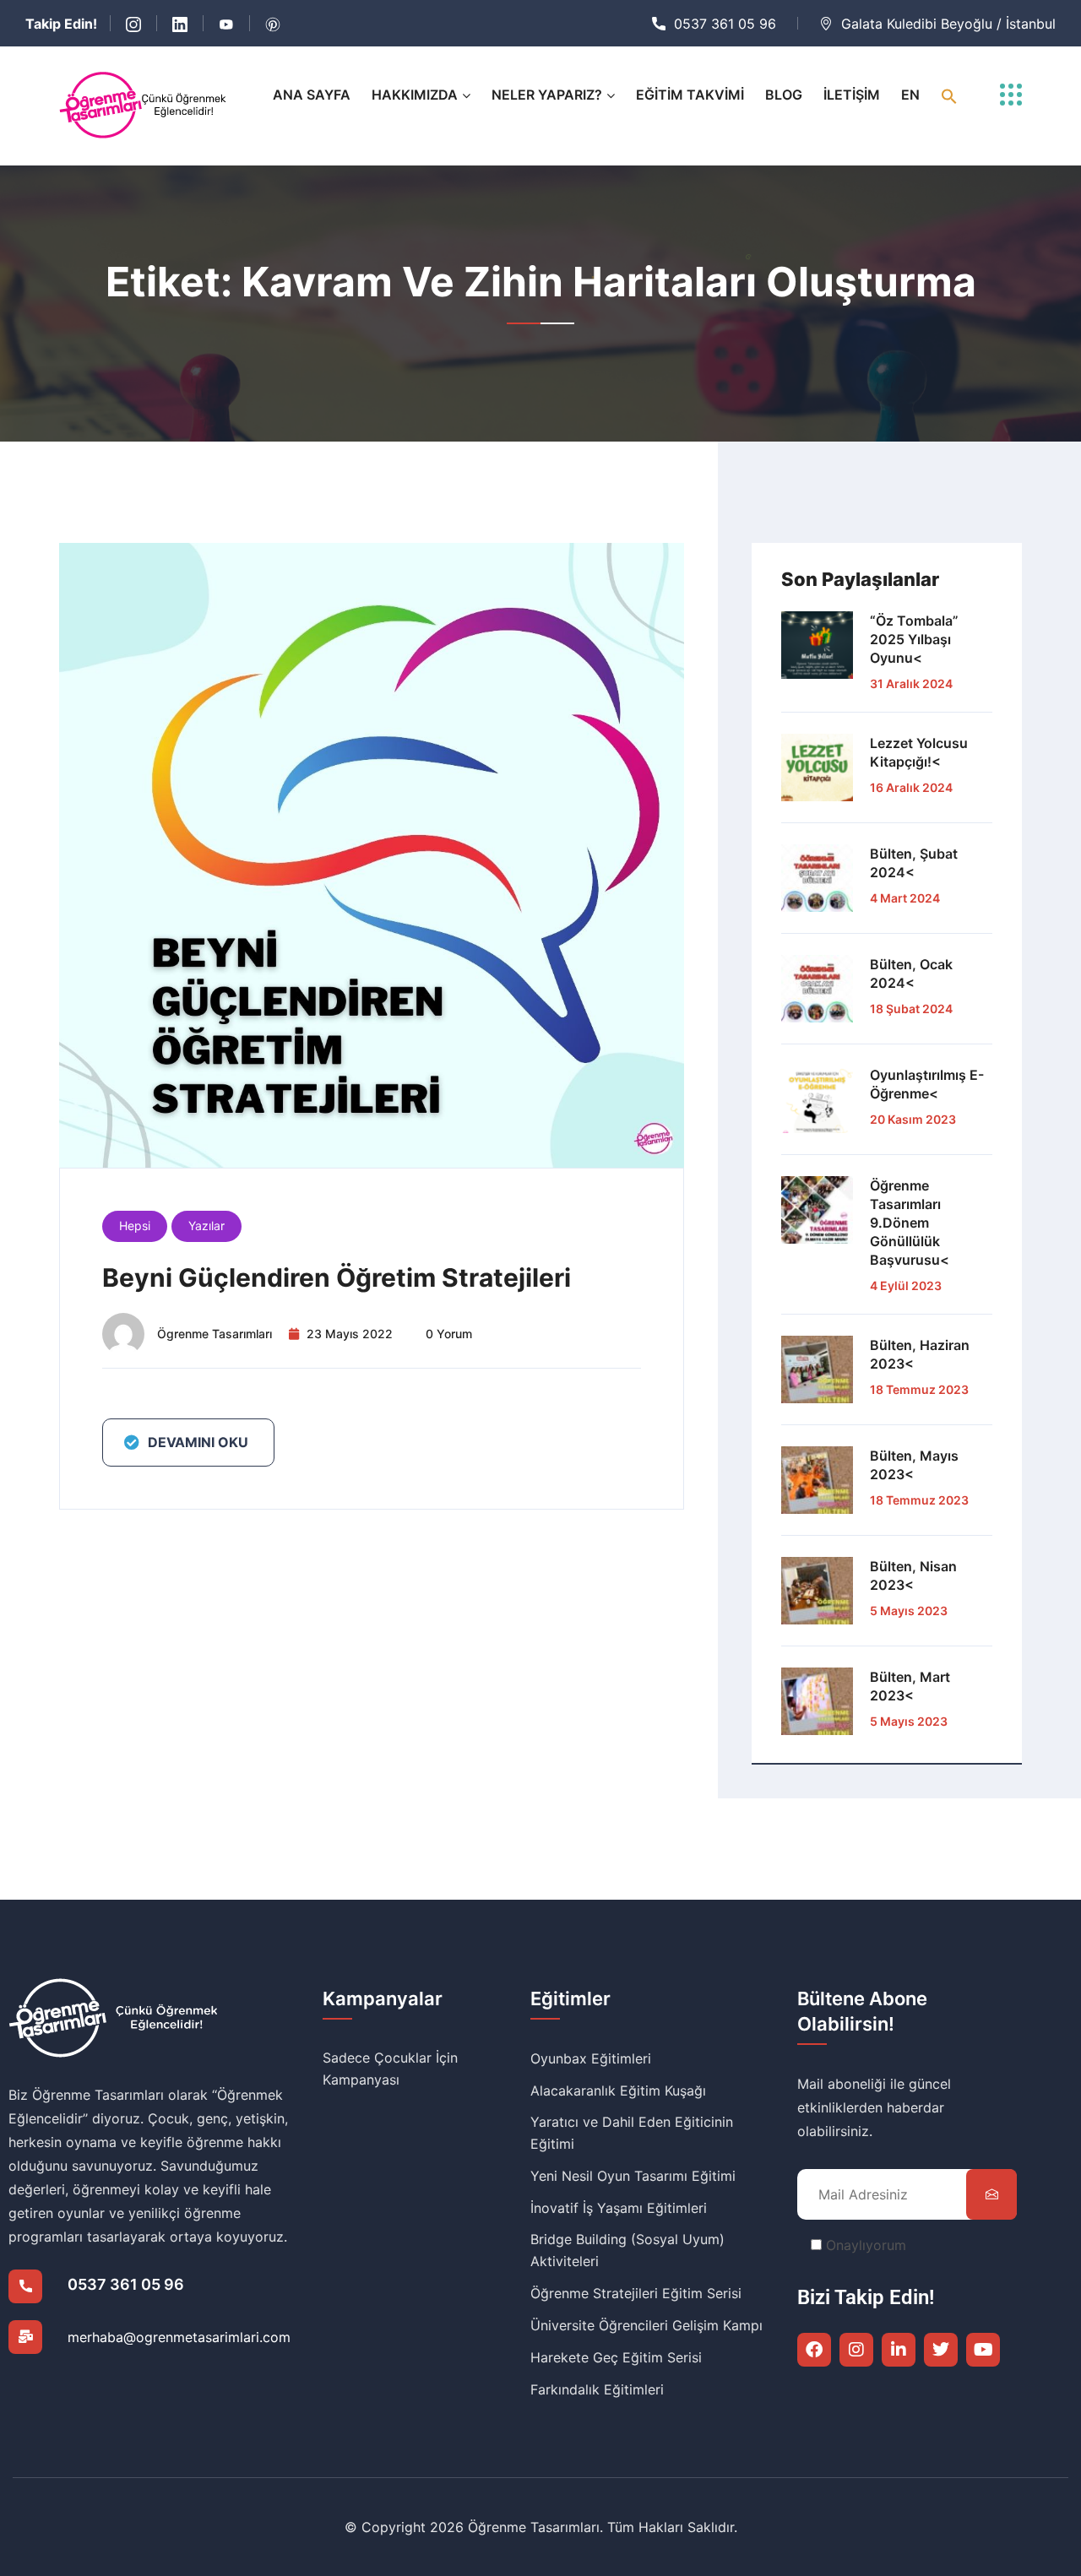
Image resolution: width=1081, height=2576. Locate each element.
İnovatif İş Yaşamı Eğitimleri (619, 2208)
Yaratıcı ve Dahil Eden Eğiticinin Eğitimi (632, 2133)
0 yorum (449, 1334)
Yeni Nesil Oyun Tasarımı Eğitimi (633, 2176)
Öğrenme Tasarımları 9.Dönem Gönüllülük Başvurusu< (910, 1223)
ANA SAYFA (312, 95)
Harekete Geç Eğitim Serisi (616, 2357)
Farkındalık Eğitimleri (597, 2389)
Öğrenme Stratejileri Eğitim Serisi (636, 2293)
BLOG (784, 95)
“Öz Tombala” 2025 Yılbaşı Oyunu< (914, 639)
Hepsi (135, 1226)
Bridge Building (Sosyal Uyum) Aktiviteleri (627, 2250)
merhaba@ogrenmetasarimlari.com (179, 2337)
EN (910, 95)
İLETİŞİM (852, 95)
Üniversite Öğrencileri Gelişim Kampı (646, 2325)
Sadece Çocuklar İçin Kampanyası (390, 2069)
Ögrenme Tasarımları (215, 1334)
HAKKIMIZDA (415, 95)
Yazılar (206, 1226)
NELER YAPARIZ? (547, 95)
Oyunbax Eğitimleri (591, 2058)
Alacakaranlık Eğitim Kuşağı (618, 2091)
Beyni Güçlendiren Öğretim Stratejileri (337, 1277)
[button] (949, 95)
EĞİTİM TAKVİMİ (690, 95)
